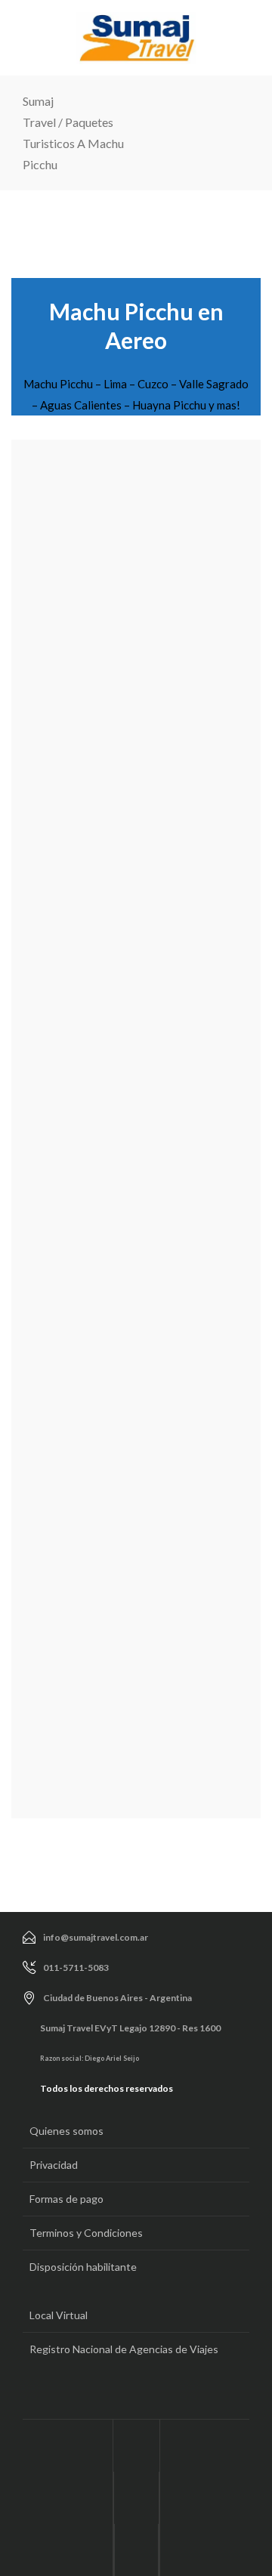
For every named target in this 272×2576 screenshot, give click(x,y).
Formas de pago (66, 2199)
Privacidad (54, 2165)
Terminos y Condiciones (86, 2233)
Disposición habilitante (83, 2267)
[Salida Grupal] (136, 511)
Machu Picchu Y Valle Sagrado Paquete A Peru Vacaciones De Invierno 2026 (101, 656)
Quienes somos (66, 2131)
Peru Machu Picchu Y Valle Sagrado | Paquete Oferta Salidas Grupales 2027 (112, 935)
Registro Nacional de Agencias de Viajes (124, 2349)
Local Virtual (59, 2315)
